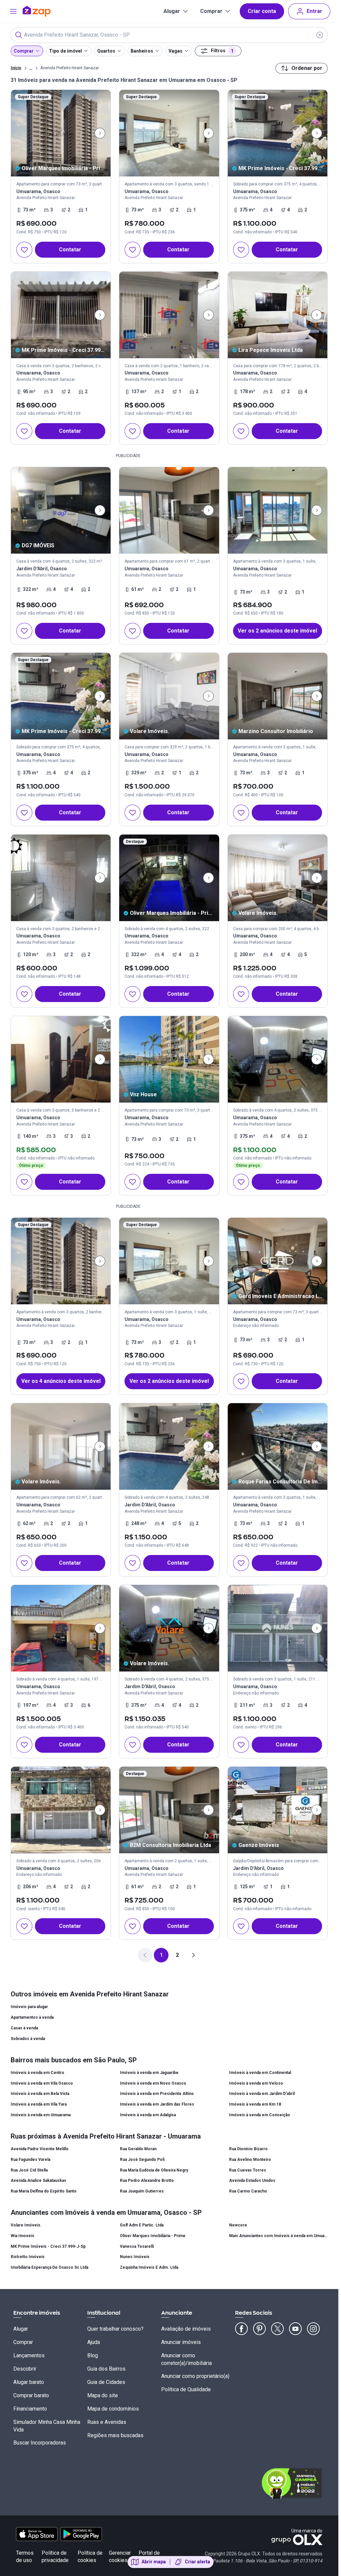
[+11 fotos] (278, 315)
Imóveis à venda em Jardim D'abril (262, 2094)
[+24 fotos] (278, 1628)
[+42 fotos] (278, 878)
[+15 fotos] (169, 1059)
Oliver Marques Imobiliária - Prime (153, 2236)
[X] (277, 2329)
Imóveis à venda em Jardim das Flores (157, 2104)
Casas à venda (24, 2028)
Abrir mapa (154, 2562)
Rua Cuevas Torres (248, 2170)
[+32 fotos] (61, 1446)
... (31, 68)
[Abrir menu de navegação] (13, 11)
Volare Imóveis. (26, 2225)
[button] (278, 556)
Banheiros (142, 51)
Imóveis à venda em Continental (260, 2073)
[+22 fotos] (61, 1810)
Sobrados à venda (28, 2039)
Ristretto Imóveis (28, 2257)
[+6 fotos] (169, 315)
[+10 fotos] (61, 878)
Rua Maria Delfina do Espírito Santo (44, 2191)
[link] (61, 176)
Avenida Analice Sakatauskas (38, 2181)
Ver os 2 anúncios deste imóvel (277, 631)
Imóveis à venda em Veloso (256, 2083)
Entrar (315, 11)
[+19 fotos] (61, 1628)
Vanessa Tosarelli (137, 2246)
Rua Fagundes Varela (30, 2160)
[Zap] (46, 11)
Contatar (70, 250)
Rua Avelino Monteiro (250, 2160)
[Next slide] (100, 133)
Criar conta (262, 11)
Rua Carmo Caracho (248, 2191)
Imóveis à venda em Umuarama (41, 2115)
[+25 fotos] (278, 1059)
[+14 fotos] (61, 133)
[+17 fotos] (61, 315)
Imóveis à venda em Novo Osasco (153, 2083)
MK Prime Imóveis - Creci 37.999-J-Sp (48, 2246)
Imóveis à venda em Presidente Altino (157, 2094)
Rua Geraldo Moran (138, 2149)
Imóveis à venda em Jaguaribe (149, 2073)
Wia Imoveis (22, 2236)
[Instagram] (313, 2329)
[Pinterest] (259, 2329)
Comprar (211, 11)
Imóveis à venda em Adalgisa (148, 2115)
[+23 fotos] (169, 1446)
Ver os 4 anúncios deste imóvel (61, 1381)
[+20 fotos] (169, 696)
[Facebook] (241, 2329)
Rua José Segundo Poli (142, 2160)
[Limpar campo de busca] (320, 35)
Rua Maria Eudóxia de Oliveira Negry (154, 2170)
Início (16, 68)
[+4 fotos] (169, 1810)
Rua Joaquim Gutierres (142, 2191)
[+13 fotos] (278, 133)
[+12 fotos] (278, 696)
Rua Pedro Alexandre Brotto (147, 2181)
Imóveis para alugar (29, 2007)
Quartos (106, 51)
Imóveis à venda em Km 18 (255, 2104)
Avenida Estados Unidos (252, 2181)
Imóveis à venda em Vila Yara (39, 2104)
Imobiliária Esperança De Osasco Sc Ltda (49, 2267)
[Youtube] (295, 2329)
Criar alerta (197, 2562)
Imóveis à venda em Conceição (260, 2115)
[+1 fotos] (61, 1059)
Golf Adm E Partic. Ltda (142, 2225)
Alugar (172, 11)
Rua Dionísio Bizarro (248, 2149)
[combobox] (169, 35)
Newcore (238, 2225)
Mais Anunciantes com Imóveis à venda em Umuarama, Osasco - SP (278, 2236)
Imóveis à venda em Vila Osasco (42, 2083)
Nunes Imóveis (135, 2257)
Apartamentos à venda (32, 2017)
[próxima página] (193, 1955)
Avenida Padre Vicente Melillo (40, 2149)
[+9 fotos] (169, 133)
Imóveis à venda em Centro (37, 2073)
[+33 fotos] (278, 510)
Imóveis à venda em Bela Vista (40, 2094)
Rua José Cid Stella (29, 2170)
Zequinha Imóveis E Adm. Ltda (149, 2267)
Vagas (175, 51)
